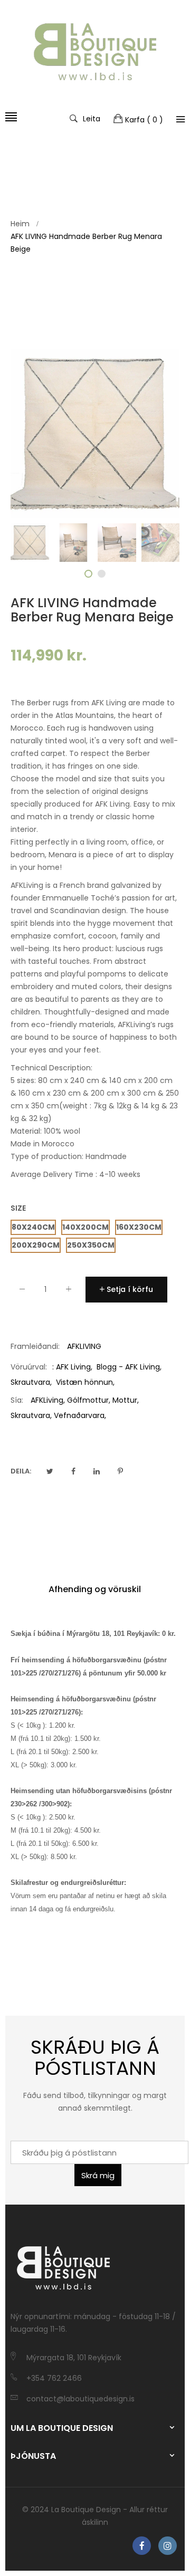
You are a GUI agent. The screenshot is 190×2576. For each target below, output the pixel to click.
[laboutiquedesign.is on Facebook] (142, 2546)
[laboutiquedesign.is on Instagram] (168, 2546)
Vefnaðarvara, (80, 1415)
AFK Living (73, 1367)
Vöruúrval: (29, 1367)
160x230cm (139, 1227)
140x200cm (85, 1227)
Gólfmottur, (89, 1400)
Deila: (21, 1471)
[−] (22, 1291)
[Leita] (180, 119)
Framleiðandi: (35, 1346)
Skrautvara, (31, 1415)
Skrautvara (30, 1382)
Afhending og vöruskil (95, 1589)
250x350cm (91, 1245)
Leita (92, 118)
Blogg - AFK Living (128, 1367)
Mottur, (126, 1400)
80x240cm (33, 1227)
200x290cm (36, 1245)
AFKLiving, (48, 1400)
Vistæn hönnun (84, 1382)
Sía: (17, 1400)
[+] (69, 1291)
